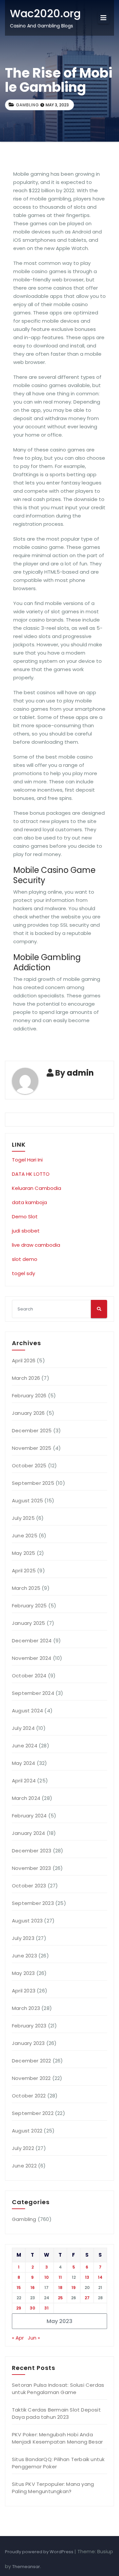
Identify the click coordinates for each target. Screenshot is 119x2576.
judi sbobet (26, 1231)
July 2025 (23, 1518)
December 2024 (32, 1641)
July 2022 (23, 2148)
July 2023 (23, 1938)
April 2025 (24, 1571)
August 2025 (27, 1501)
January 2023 (28, 2043)
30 (32, 2308)
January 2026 (28, 1413)
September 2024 (33, 1693)
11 (60, 2277)
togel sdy (23, 1273)
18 (60, 2288)
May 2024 (24, 1763)
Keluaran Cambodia (37, 1188)
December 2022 (32, 2061)
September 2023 (33, 1903)
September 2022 (33, 2113)
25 (60, 2298)
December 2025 (32, 1431)
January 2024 (28, 1833)
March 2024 (26, 1798)
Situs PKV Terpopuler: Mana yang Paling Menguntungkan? (53, 2488)
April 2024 (24, 1781)
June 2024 (25, 1746)
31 (46, 2308)
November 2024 (32, 1658)
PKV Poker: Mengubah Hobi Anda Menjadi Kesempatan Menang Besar (57, 2438)
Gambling (27, 105)
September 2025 (33, 1483)
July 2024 (23, 1728)
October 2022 (29, 2096)
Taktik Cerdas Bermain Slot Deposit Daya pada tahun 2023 (56, 2413)
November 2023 (32, 1868)
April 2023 (24, 1991)
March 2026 (26, 1378)
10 (46, 2277)
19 (74, 2288)
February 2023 (29, 2026)
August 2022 (27, 2131)
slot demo (25, 1259)
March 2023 (26, 2008)
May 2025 (24, 1553)
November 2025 (32, 1448)
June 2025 (25, 1536)
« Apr (18, 2338)
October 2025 (29, 1466)
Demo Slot (25, 1216)
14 (100, 2277)
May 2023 (23, 1973)
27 (87, 2298)
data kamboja (29, 1202)
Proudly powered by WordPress (40, 2552)
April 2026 (24, 1360)
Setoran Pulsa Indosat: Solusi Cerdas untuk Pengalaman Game (58, 2389)
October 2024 (29, 1676)
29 (19, 2308)
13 (87, 2277)
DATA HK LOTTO (31, 1174)
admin (80, 1073)
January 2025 (28, 1623)
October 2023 (29, 1886)
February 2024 (29, 1816)
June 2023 (24, 1956)
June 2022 (24, 2166)
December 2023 (32, 1851)
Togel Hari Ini (27, 1160)
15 (19, 2288)
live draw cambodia (36, 1245)
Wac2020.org (45, 13)
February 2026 (29, 1395)
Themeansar (26, 2567)
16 (33, 2288)
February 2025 (29, 1606)
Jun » (34, 2338)
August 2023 (27, 1921)
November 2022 (31, 2078)
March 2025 (26, 1588)
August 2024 (27, 1711)
